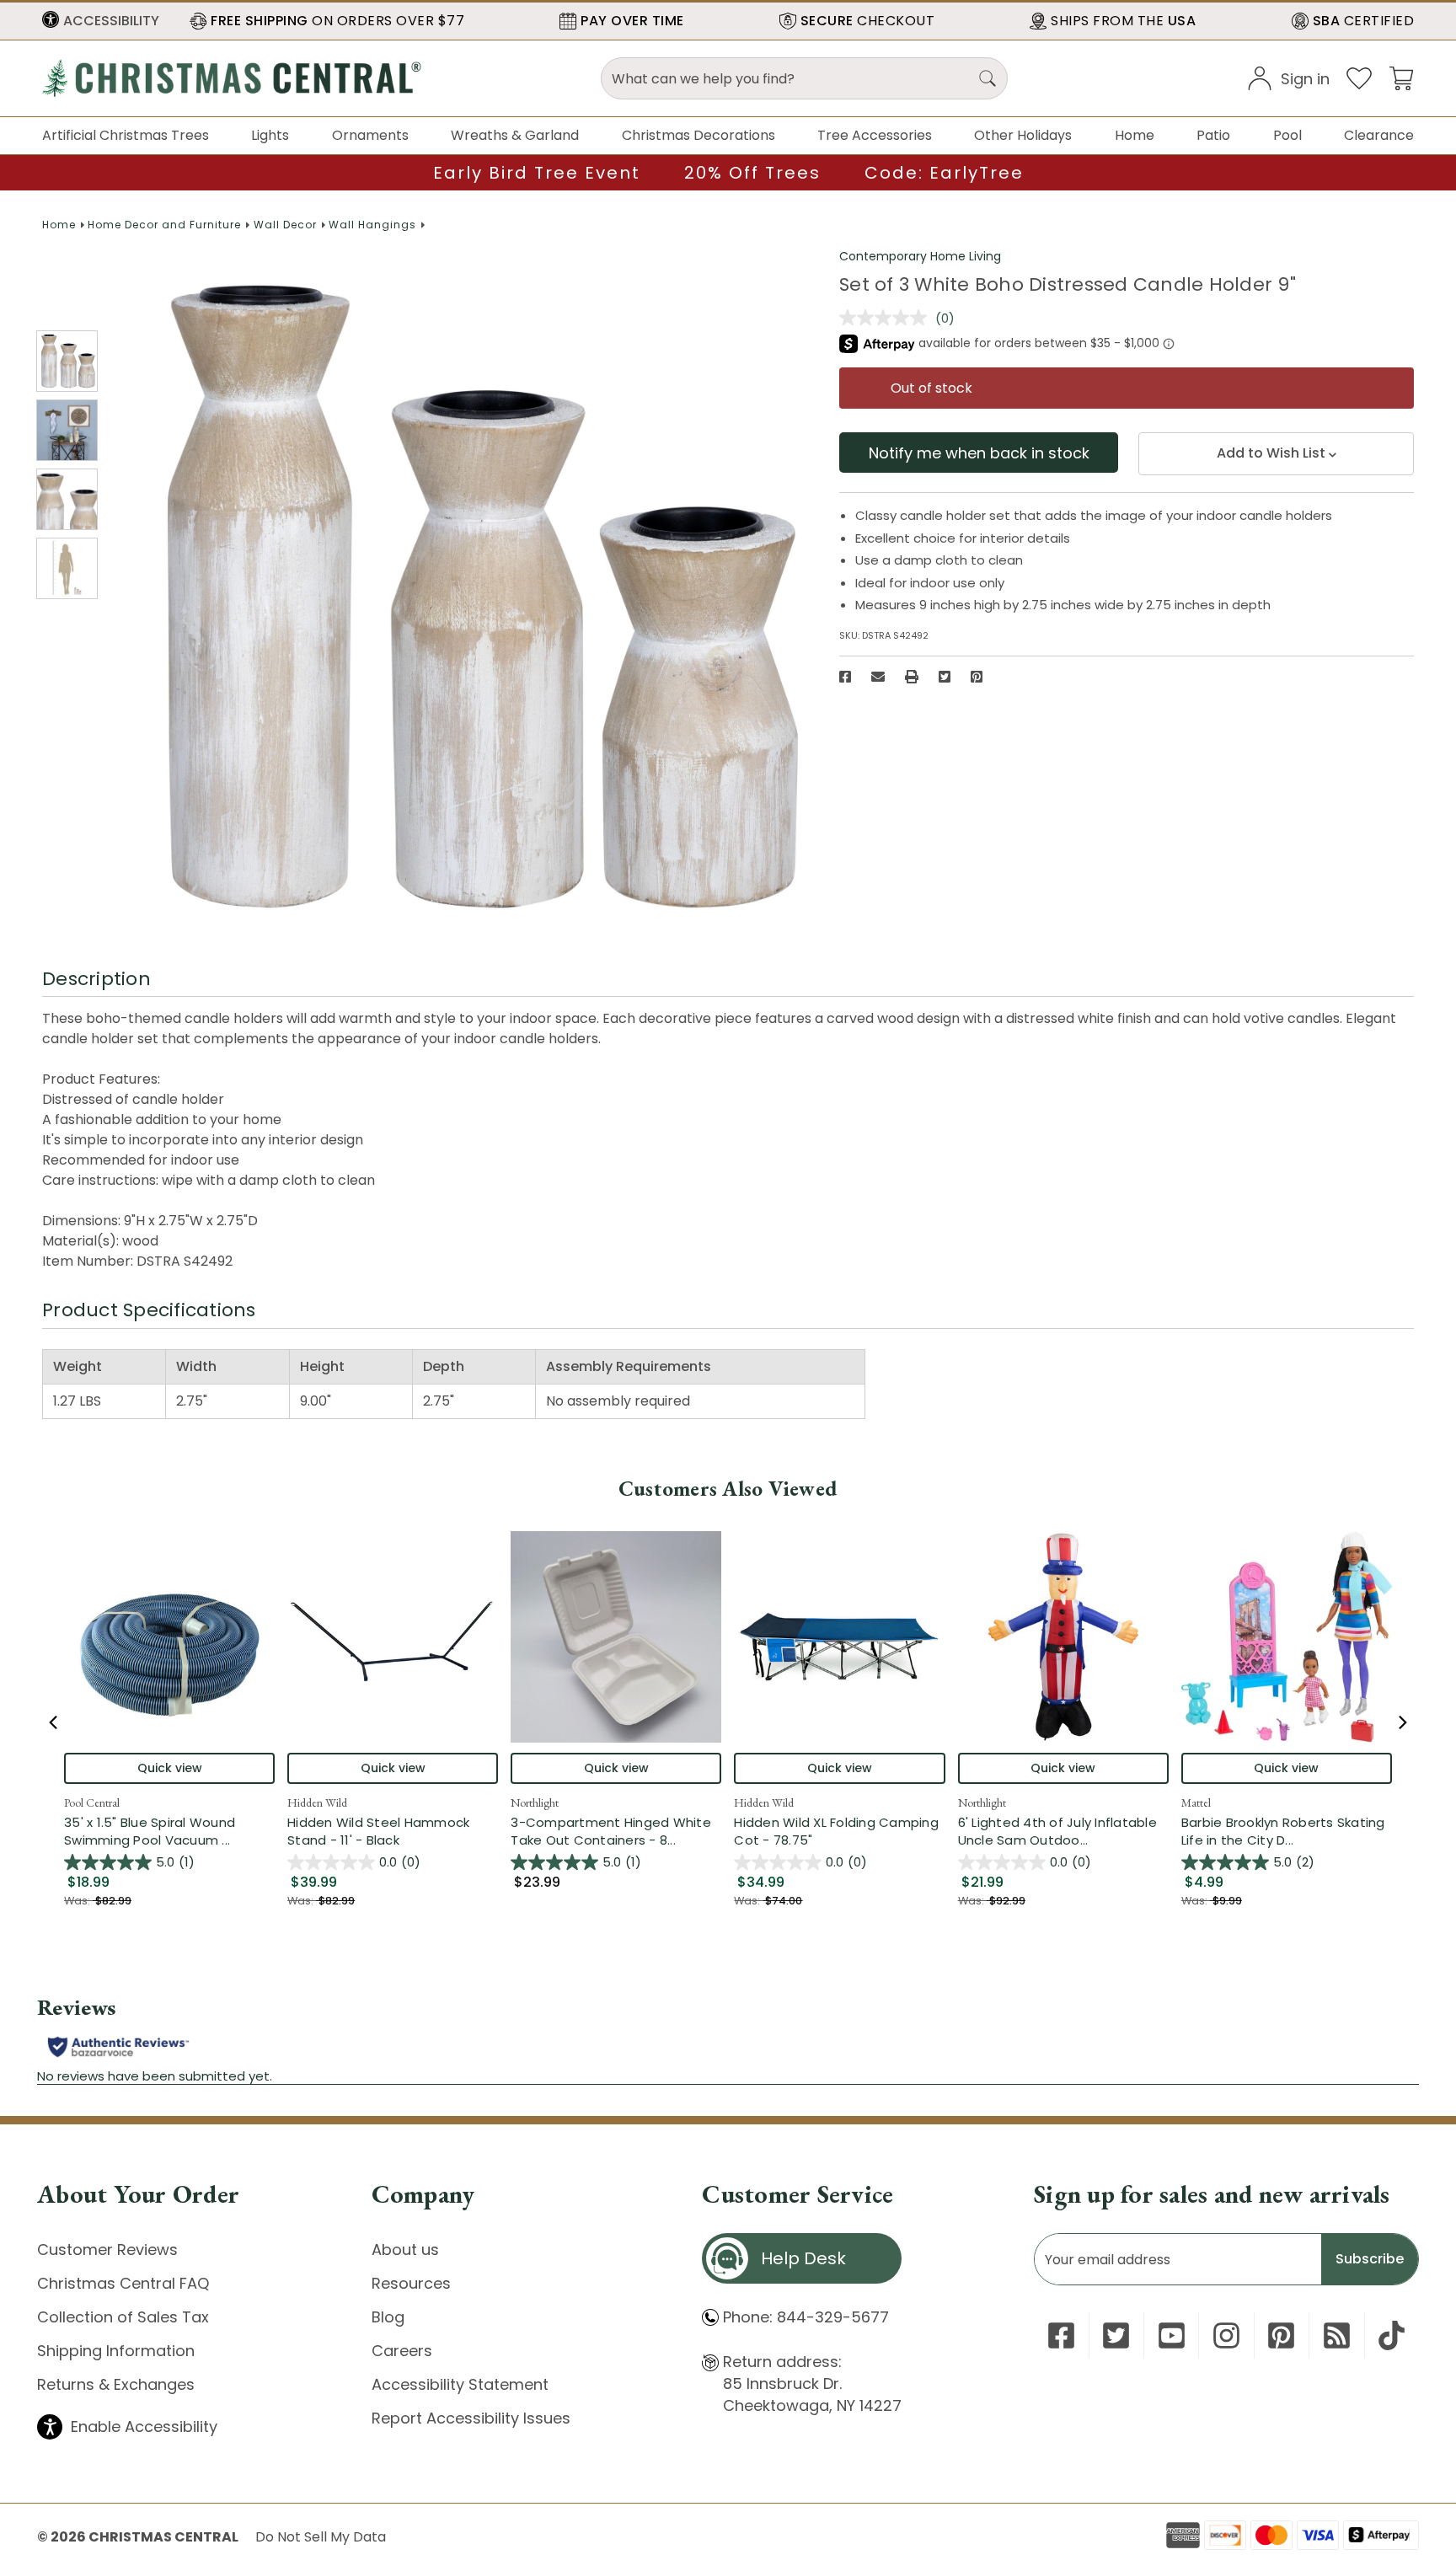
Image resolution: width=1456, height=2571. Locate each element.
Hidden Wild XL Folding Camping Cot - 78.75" (836, 1831)
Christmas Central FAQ (123, 2283)
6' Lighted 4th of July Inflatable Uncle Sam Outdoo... (1063, 1831)
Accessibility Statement (460, 2384)
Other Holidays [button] (1023, 135)
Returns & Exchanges (116, 2384)
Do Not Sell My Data (321, 2537)
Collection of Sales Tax (123, 2317)
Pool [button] (1287, 135)
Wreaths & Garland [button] (515, 135)
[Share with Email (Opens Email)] (878, 677)
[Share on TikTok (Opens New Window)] (1392, 2335)
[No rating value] (887, 318)
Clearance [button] (1379, 135)
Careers (402, 2351)
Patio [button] (1213, 135)
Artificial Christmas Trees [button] (126, 135)
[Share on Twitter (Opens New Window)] (945, 677)
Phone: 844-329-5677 (806, 2317)
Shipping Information (116, 2351)
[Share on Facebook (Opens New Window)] (845, 677)
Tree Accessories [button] (875, 135)
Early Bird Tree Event (537, 173)
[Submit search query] (988, 78)
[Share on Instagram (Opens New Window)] (1226, 2335)
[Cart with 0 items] (1401, 77)
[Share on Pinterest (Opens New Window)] (977, 677)
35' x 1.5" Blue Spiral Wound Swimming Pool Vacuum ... (169, 1831)
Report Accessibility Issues (471, 2418)
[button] (101, 21)
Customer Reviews (107, 2250)
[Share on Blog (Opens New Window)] (1337, 2335)
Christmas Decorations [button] (699, 135)
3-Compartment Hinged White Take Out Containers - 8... (616, 1831)
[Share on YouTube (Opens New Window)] (1172, 2335)
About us (405, 2250)
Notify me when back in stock (979, 453)
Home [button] (1135, 135)
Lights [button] (270, 135)
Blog (388, 2317)
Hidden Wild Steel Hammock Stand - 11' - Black (378, 1831)
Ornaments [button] (370, 135)
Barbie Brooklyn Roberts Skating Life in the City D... (1287, 1831)
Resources (411, 2283)
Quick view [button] (170, 1768)
